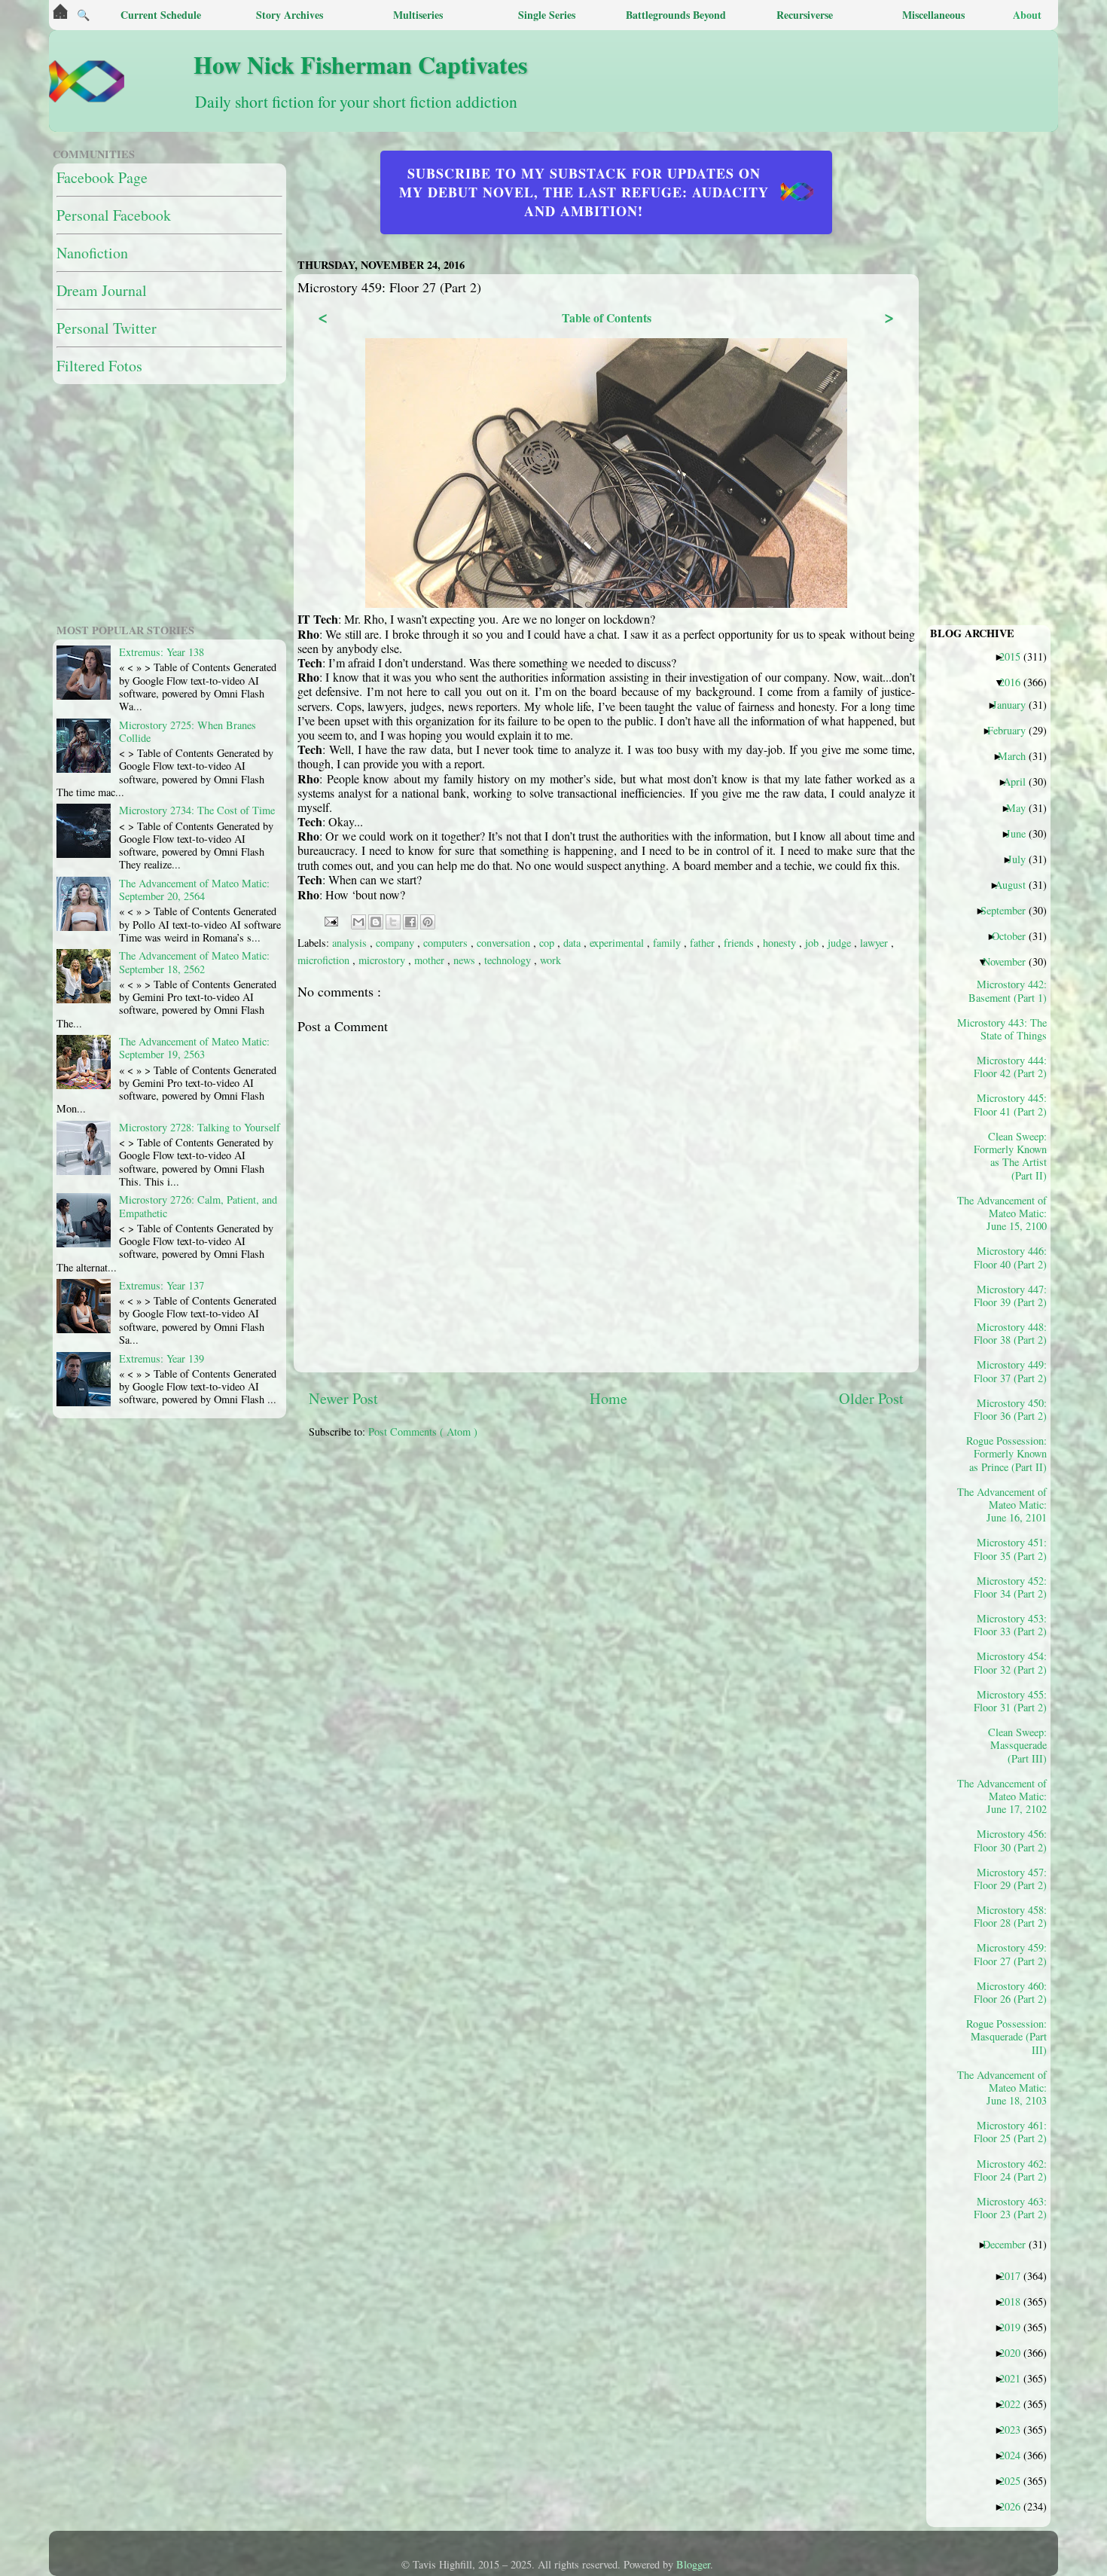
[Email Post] (330, 919)
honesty (781, 943)
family (668, 943)
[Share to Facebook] (410, 922)
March (1017, 755)
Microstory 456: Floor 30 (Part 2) (1010, 1840)
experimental (618, 943)
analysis (351, 943)
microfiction (325, 960)
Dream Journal (102, 290)
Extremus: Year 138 (162, 652)
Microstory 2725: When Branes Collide (188, 731)
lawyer (875, 943)
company (396, 943)
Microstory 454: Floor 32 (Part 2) (1010, 1662)
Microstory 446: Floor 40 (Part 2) (1010, 1257)
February (1012, 730)
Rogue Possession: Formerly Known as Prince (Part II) (1008, 1453)
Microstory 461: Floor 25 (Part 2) (1010, 2132)
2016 (1016, 682)
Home (608, 1398)
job (813, 943)
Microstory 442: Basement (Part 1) (1008, 990)
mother (431, 960)
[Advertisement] (674, 1556)
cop (548, 943)
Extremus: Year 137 (162, 1285)
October (1014, 935)
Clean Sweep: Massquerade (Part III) (1017, 1745)
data (573, 943)
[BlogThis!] (376, 922)
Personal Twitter (107, 328)
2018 (1016, 2301)
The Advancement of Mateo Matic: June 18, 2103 (1008, 2088)
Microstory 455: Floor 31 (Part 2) (1010, 1701)
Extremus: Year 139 (162, 1358)
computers (447, 943)
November (1010, 961)
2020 (1016, 2352)
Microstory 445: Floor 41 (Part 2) (1010, 1104)
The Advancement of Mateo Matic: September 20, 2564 (194, 890)
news (466, 960)
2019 (1016, 2327)
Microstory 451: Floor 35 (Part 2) (1010, 1549)
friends (740, 943)
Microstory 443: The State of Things (1008, 1029)
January (1015, 704)
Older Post (871, 1398)
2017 (1016, 2275)
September (1009, 910)
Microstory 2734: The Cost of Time (197, 810)
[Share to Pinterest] (428, 922)
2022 (1016, 2404)
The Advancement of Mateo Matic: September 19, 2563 (194, 1048)
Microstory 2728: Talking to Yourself (200, 1127)
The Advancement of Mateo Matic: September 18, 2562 (194, 962)
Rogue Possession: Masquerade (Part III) (1008, 2036)
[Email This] (358, 922)
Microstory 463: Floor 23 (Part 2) (1010, 2208)
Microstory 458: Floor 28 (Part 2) (1010, 1916)
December (1010, 2244)
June (1022, 833)
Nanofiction (92, 253)
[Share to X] (393, 922)
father (704, 943)
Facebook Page (102, 177)
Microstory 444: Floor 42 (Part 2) (1010, 1067)
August (1016, 884)
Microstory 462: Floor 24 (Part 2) (1010, 2170)
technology (509, 960)
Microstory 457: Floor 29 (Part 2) (1010, 1879)
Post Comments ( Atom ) (423, 1431)
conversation (505, 943)
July (1022, 859)
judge (841, 943)
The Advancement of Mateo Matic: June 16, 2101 (1008, 1505)
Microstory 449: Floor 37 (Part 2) (1010, 1371)
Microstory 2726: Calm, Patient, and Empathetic (198, 1206)
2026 (1016, 2506)
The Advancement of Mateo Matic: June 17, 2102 (1008, 1796)
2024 (1016, 2455)
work (550, 960)
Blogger (693, 2564)
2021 (1016, 2378)
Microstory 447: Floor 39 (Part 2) (1010, 1296)
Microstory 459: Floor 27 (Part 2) (1010, 1954)
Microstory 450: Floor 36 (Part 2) (1010, 1409)
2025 (1016, 2480)
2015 (1016, 656)
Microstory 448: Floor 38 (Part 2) (1010, 1333)
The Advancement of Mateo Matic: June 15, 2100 (1008, 1213)
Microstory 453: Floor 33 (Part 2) (1010, 1625)
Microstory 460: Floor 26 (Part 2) (1010, 1992)
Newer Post (343, 1398)
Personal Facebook (114, 215)
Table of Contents (607, 317)
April (1020, 781)
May (1022, 807)
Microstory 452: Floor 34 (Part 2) (1010, 1587)
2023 (1016, 2429)
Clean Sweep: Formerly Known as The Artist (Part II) (1010, 1155)
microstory (383, 960)
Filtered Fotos (99, 366)
